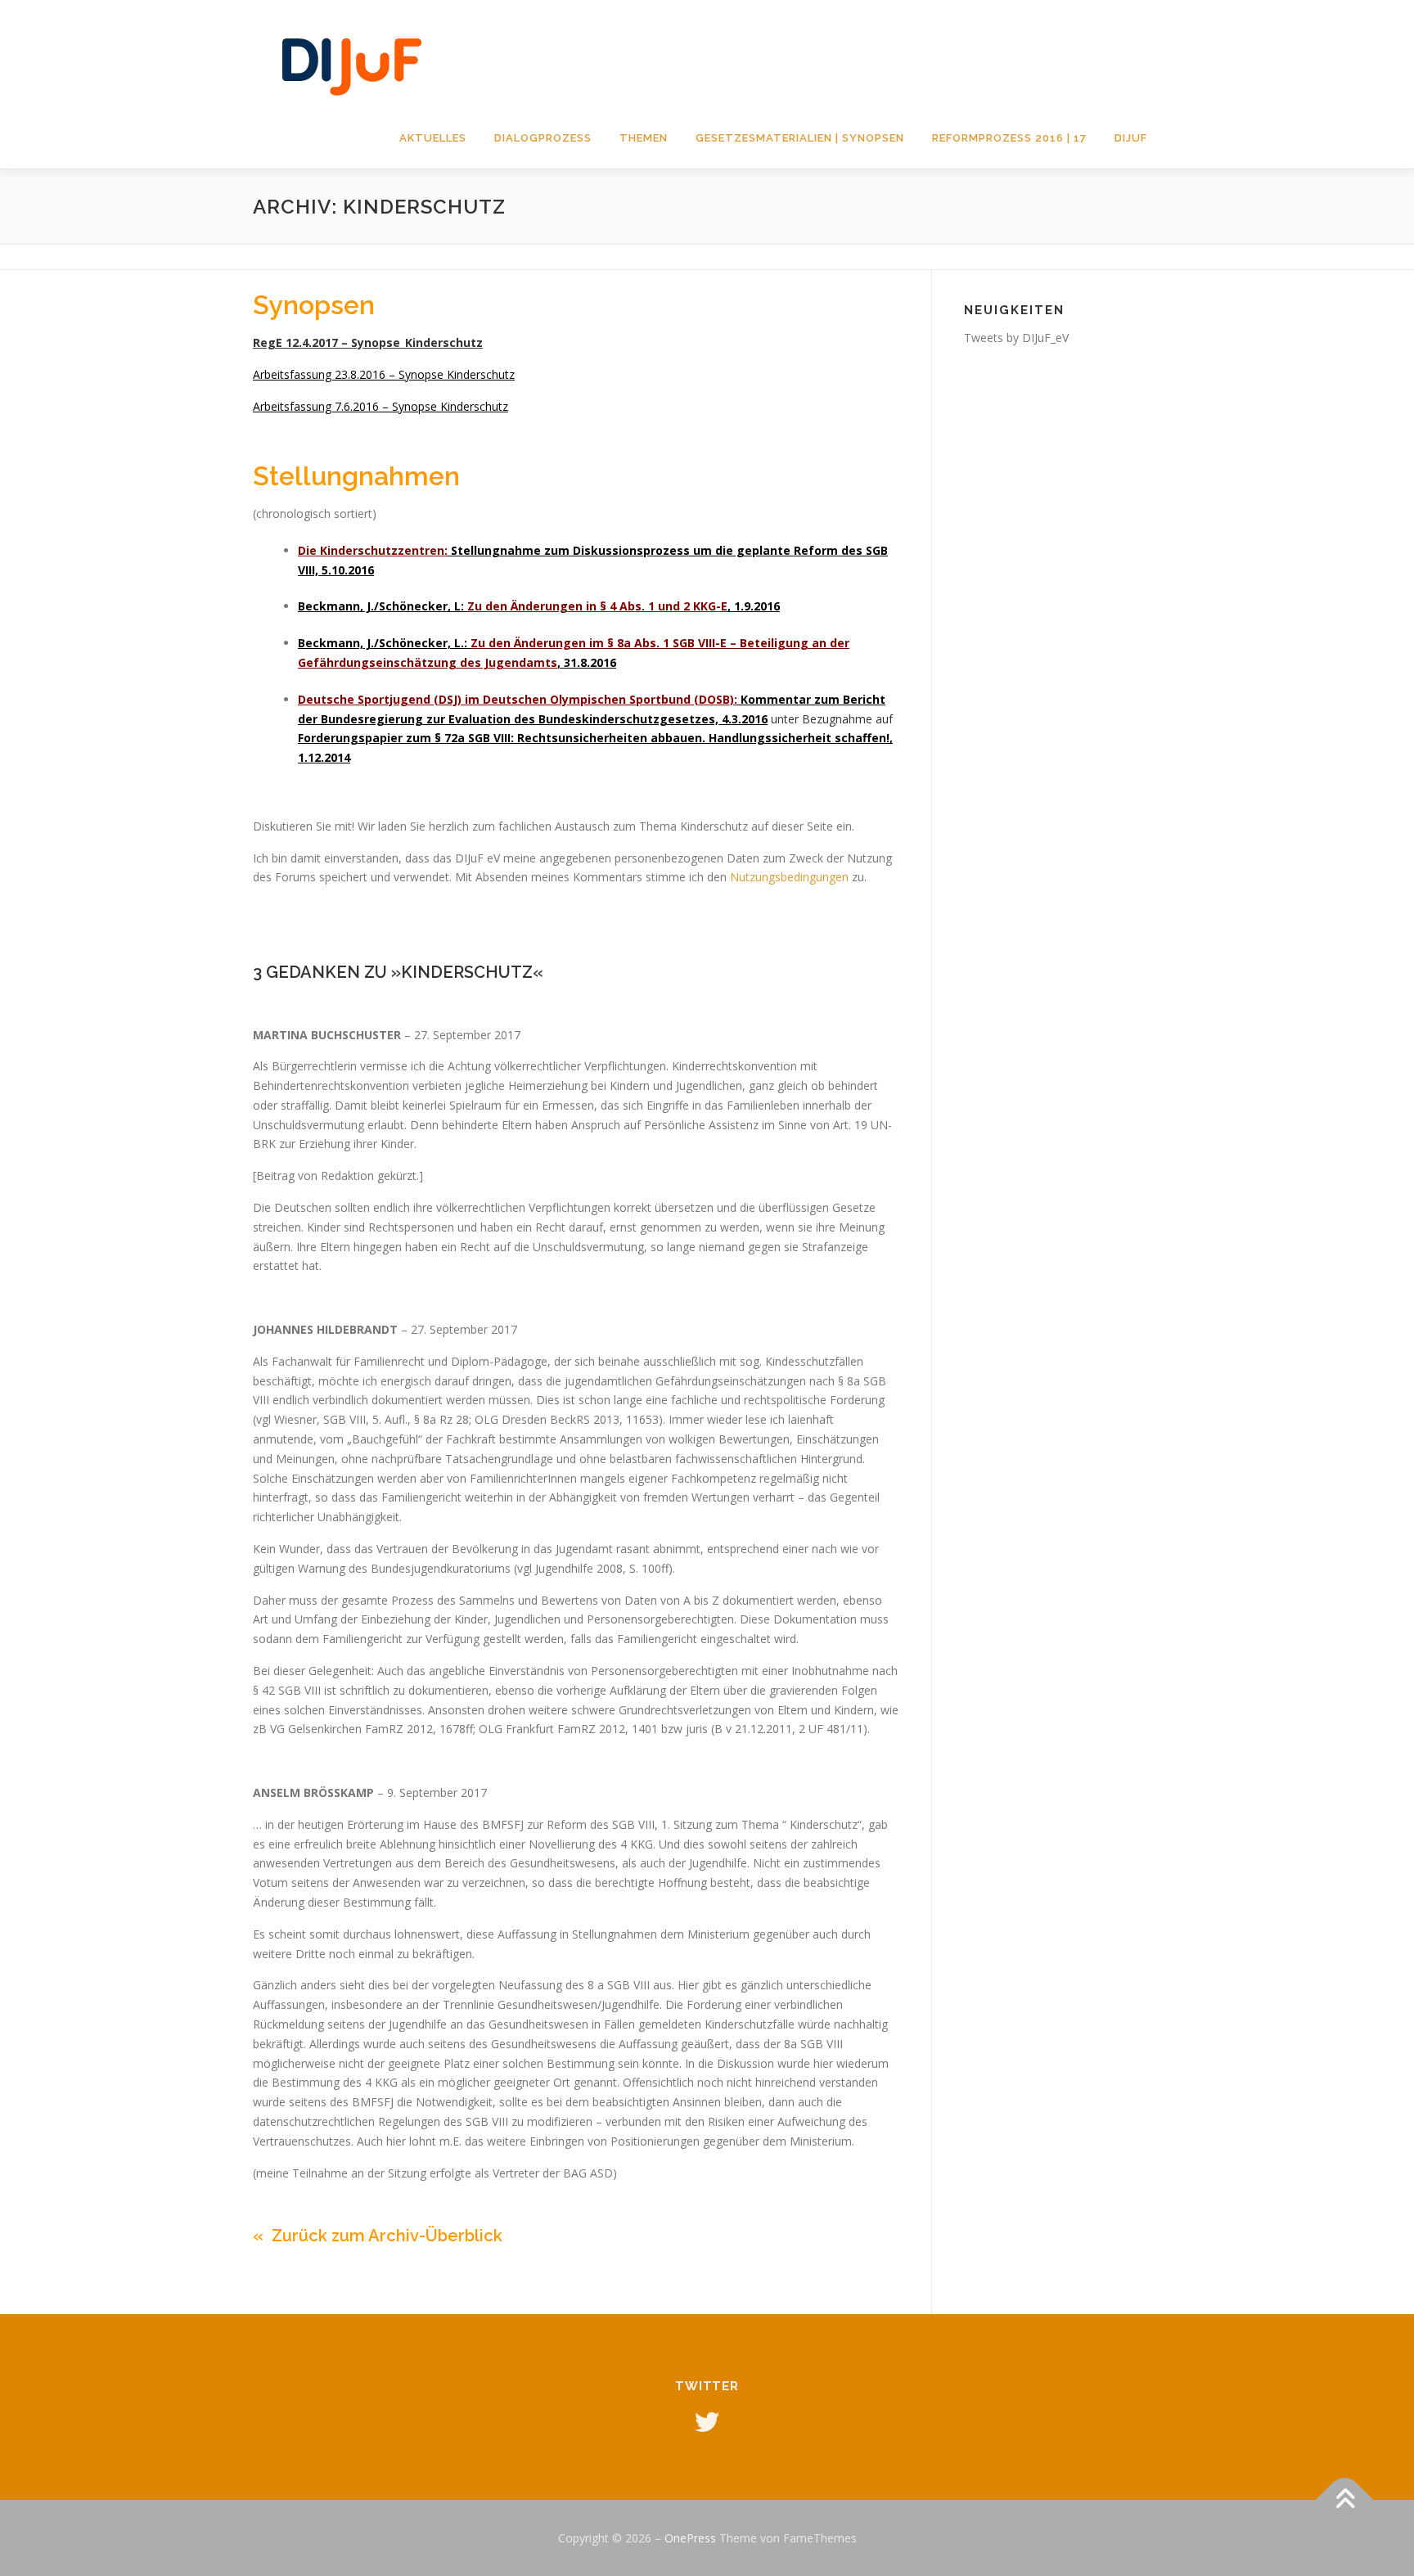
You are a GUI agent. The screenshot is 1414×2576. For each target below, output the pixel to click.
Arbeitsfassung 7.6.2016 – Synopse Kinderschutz (381, 406)
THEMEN (644, 138)
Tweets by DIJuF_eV (1016, 338)
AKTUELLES (433, 138)
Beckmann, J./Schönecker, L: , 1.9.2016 (539, 606)
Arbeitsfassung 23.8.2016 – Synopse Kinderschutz (384, 374)
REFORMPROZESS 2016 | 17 (1009, 138)
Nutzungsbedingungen (789, 877)
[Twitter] (707, 2422)
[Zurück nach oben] (1345, 2499)
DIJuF (1131, 138)
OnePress (690, 2538)
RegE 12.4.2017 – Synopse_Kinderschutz (368, 342)
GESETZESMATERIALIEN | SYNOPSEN (800, 138)
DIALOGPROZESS (543, 138)
